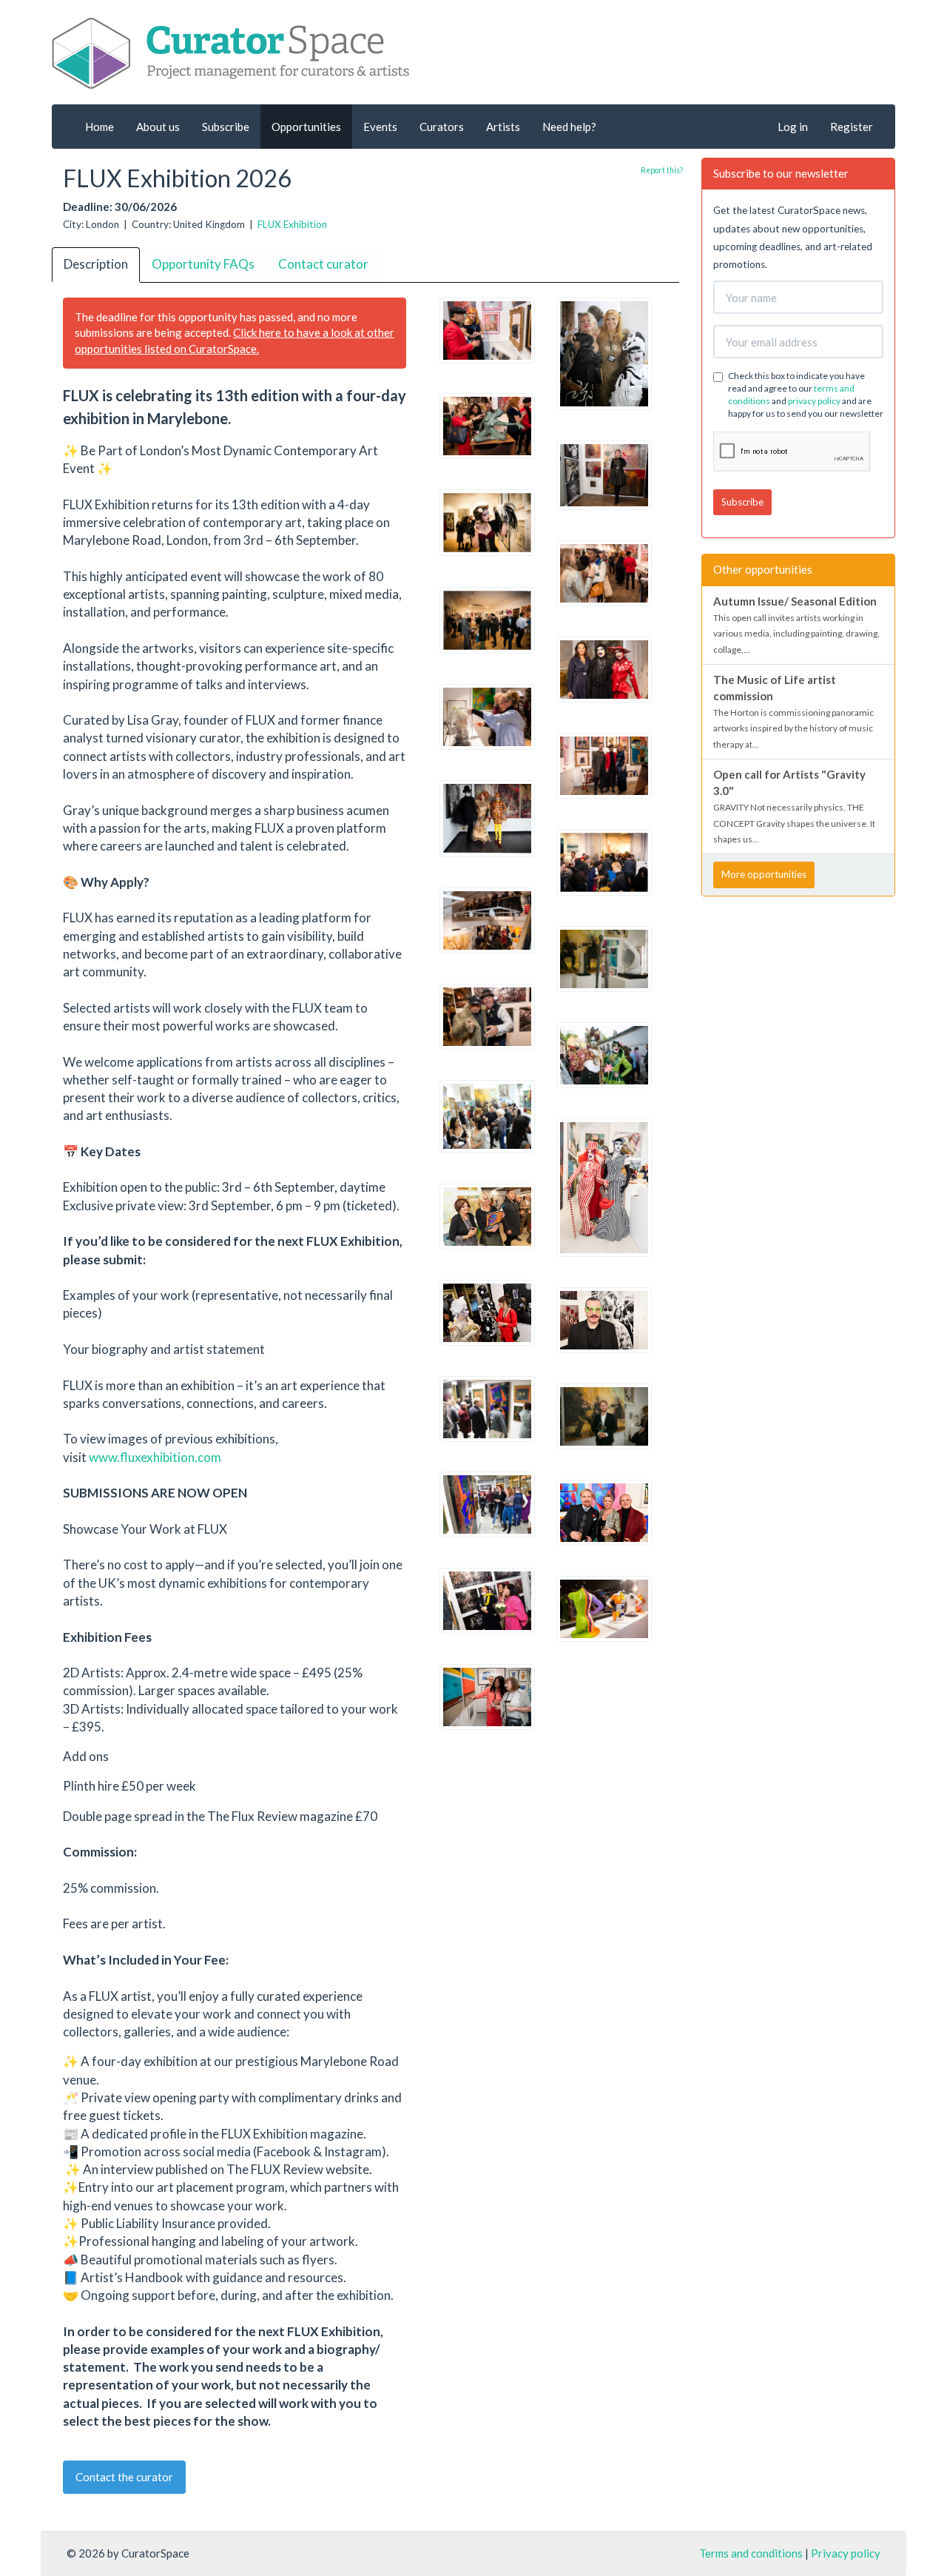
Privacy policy (846, 2553)
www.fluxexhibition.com (156, 1457)
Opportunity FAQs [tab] (203, 264)
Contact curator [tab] (323, 264)
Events (380, 127)
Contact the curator (124, 2477)
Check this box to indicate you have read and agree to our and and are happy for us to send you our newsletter (806, 395)
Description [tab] (96, 264)
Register (852, 127)
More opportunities (764, 874)
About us (158, 127)
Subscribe (226, 127)
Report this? (662, 170)
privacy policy (814, 401)
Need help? (569, 127)
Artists (503, 127)
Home (100, 127)
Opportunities (306, 127)
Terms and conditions (751, 2553)
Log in (793, 127)
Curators (442, 127)
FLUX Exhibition (292, 224)
